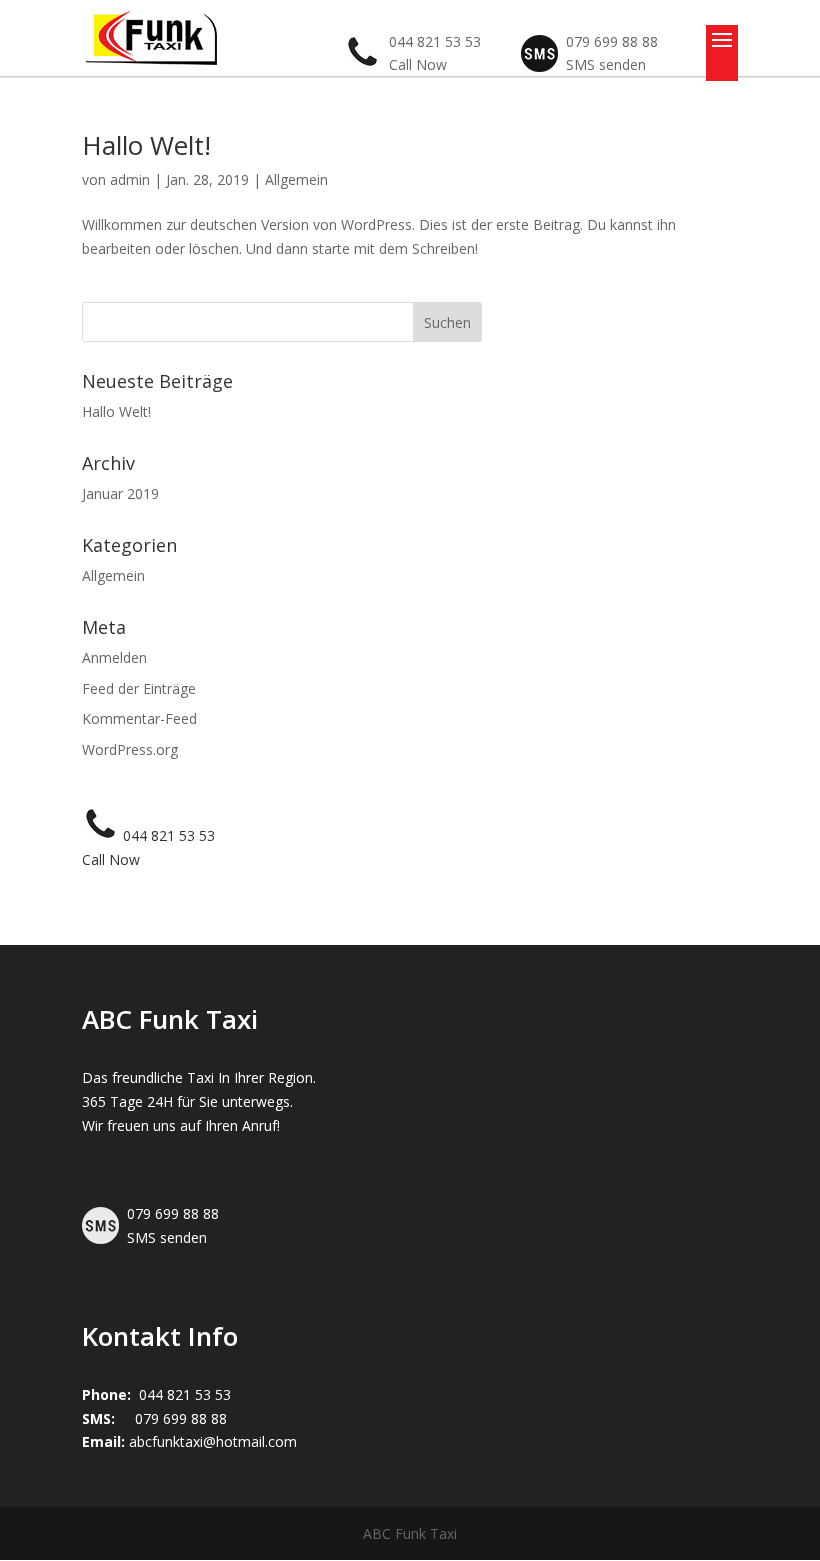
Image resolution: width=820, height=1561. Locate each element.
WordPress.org (130, 749)
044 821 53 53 (169, 835)
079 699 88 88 (181, 1418)
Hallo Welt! (146, 145)
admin (130, 179)
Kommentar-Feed (139, 718)
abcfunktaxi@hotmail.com (213, 1441)
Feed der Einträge (139, 688)
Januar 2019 (120, 493)
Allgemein (296, 179)
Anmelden (114, 657)
